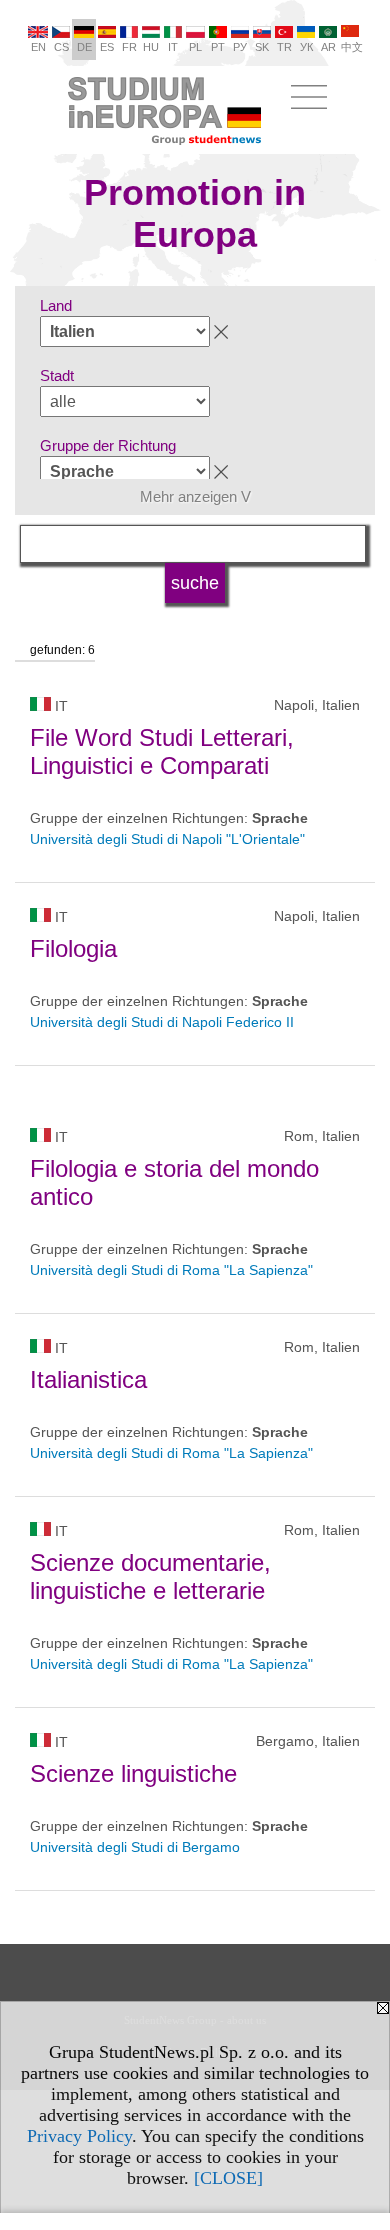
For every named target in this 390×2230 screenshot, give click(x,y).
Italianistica (88, 1379)
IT (173, 47)
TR (284, 47)
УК (306, 47)
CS (61, 47)
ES (107, 47)
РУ (240, 47)
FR (129, 47)
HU (151, 47)
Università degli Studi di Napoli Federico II (162, 1022)
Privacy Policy (79, 2136)
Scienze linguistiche (133, 1773)
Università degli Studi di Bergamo (135, 1847)
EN (38, 47)
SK (262, 47)
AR (328, 47)
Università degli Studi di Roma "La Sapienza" (171, 1270)
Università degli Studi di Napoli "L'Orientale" (167, 839)
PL (195, 47)
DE (84, 47)
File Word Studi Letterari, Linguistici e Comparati (162, 751)
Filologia (73, 948)
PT (218, 47)
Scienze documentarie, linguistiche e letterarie (150, 1576)
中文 (352, 47)
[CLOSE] (228, 2178)
